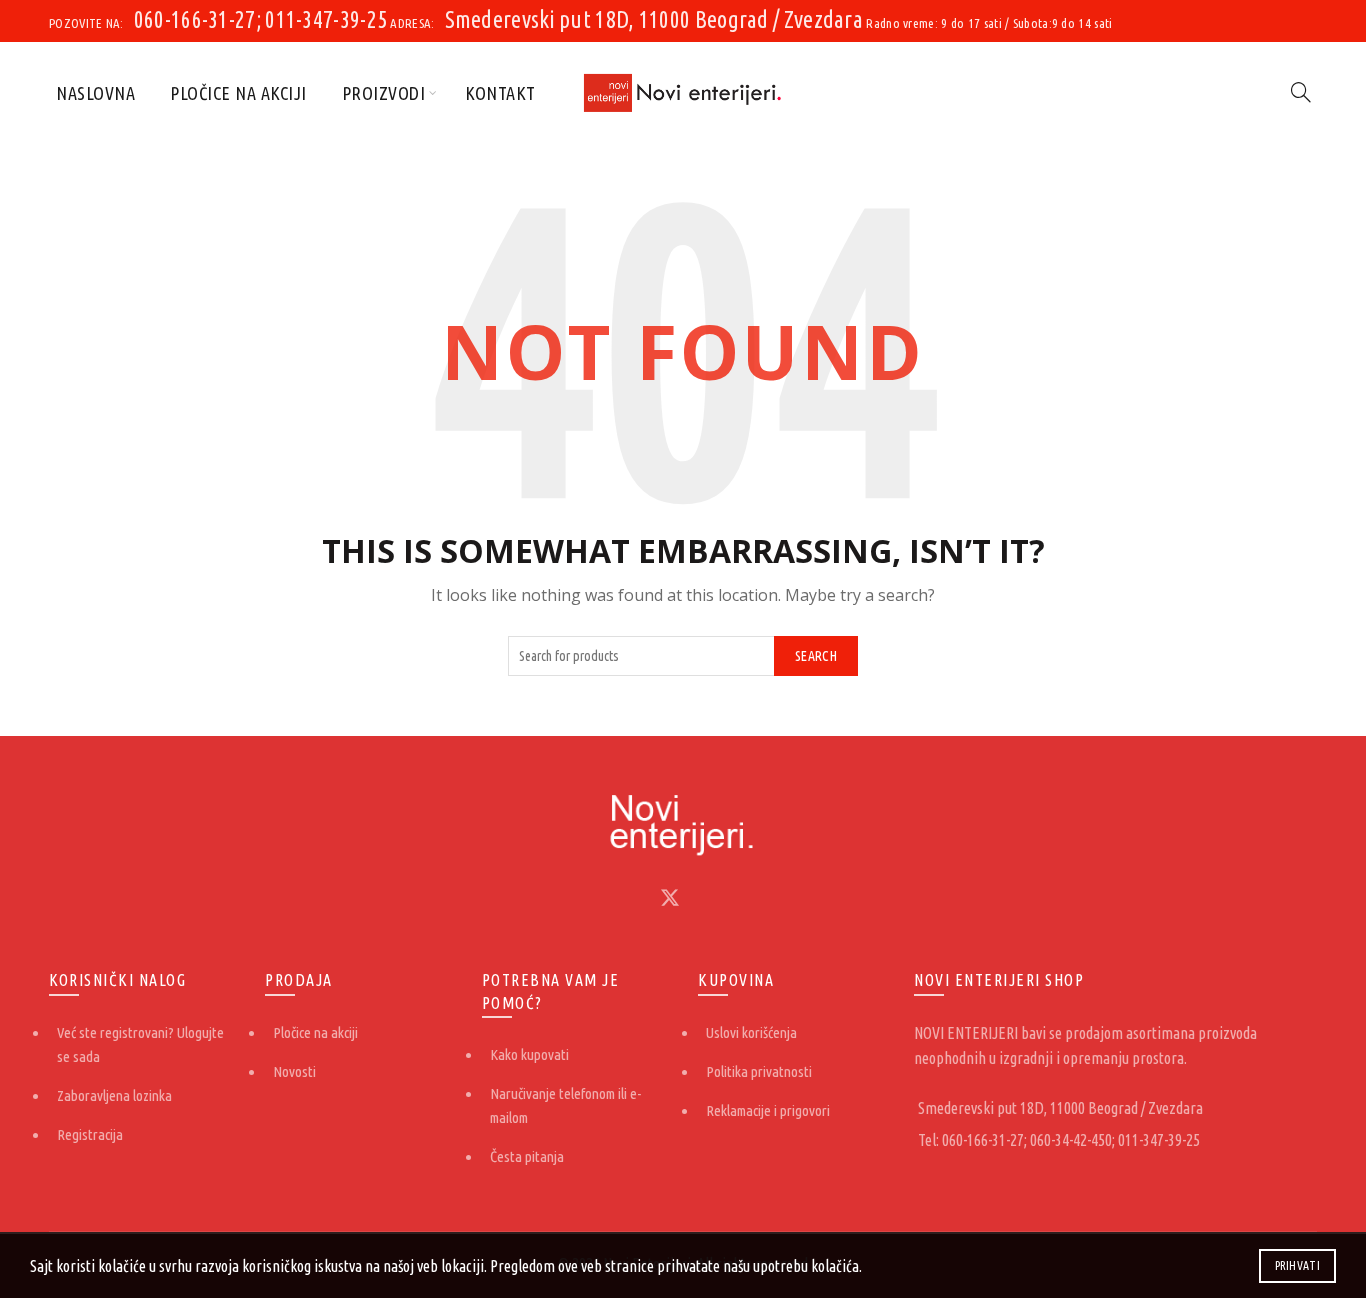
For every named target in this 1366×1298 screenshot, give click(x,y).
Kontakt (500, 93)
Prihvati (1297, 1265)
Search (816, 656)
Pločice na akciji (238, 93)
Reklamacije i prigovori (768, 1110)
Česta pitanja (527, 1156)
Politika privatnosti (759, 1071)
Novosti (294, 1071)
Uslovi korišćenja (751, 1032)
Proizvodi (384, 93)
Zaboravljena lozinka (114, 1095)
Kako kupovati (529, 1054)
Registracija (90, 1134)
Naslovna (95, 93)
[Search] (1301, 92)
